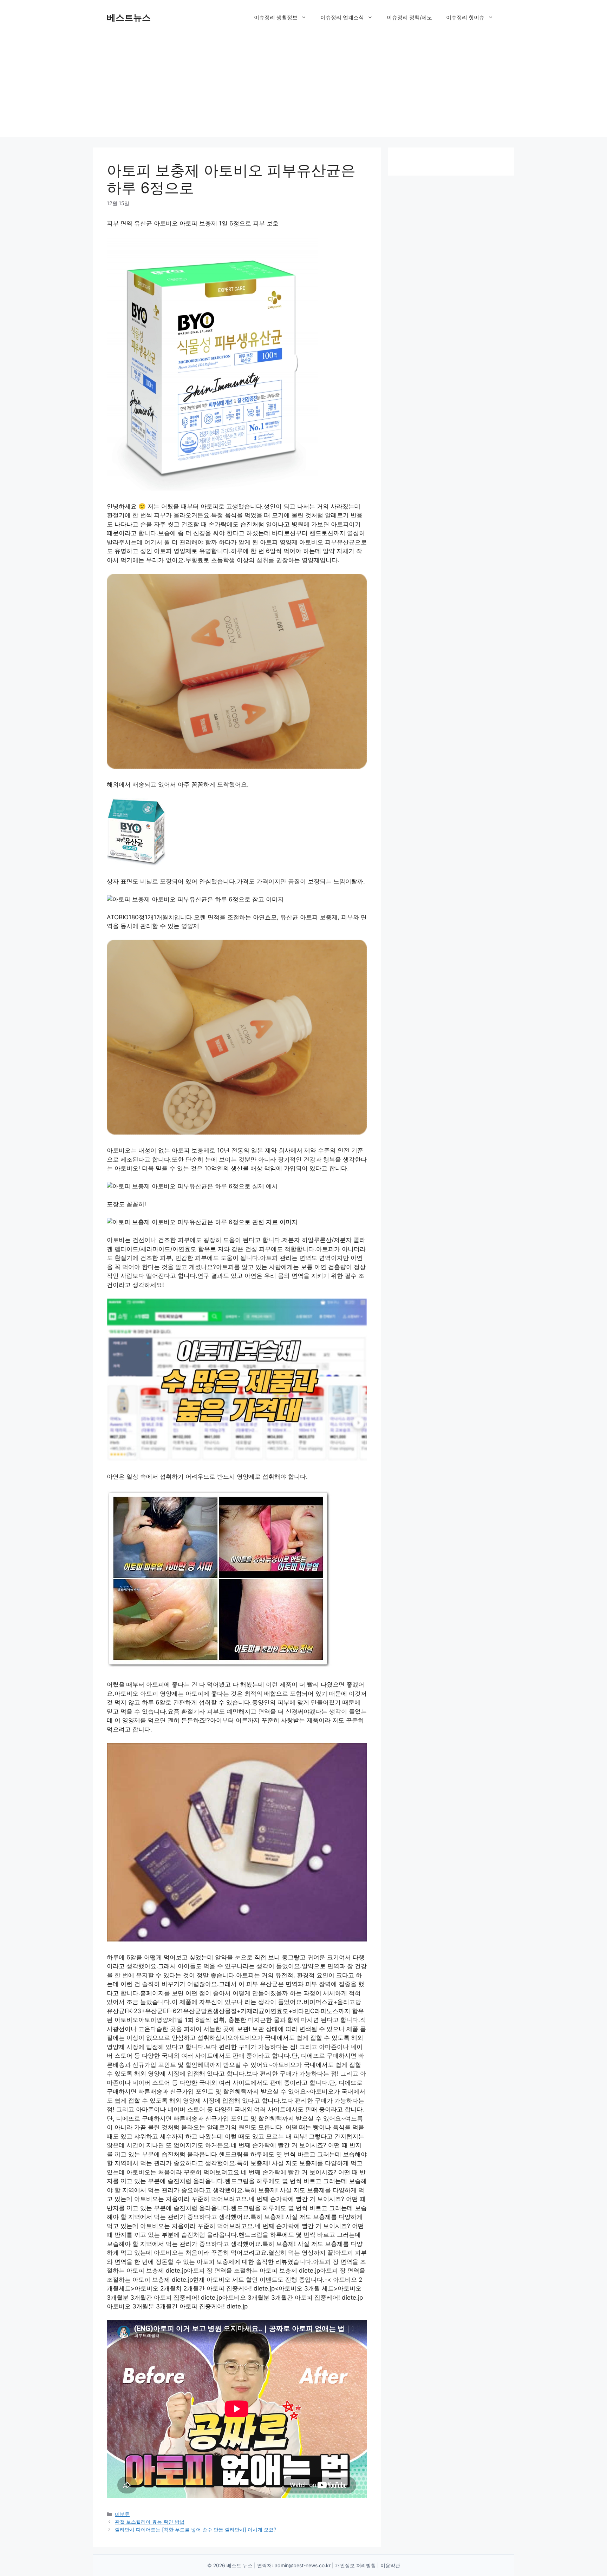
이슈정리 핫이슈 (465, 17)
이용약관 (390, 2565)
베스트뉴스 (129, 18)
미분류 (122, 2514)
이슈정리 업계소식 (342, 17)
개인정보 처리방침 (355, 2565)
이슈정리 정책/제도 (409, 17)
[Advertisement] (303, 88)
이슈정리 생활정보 (276, 17)
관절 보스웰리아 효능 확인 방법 (150, 2522)
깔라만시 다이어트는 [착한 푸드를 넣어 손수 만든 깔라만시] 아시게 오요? (195, 2529)
